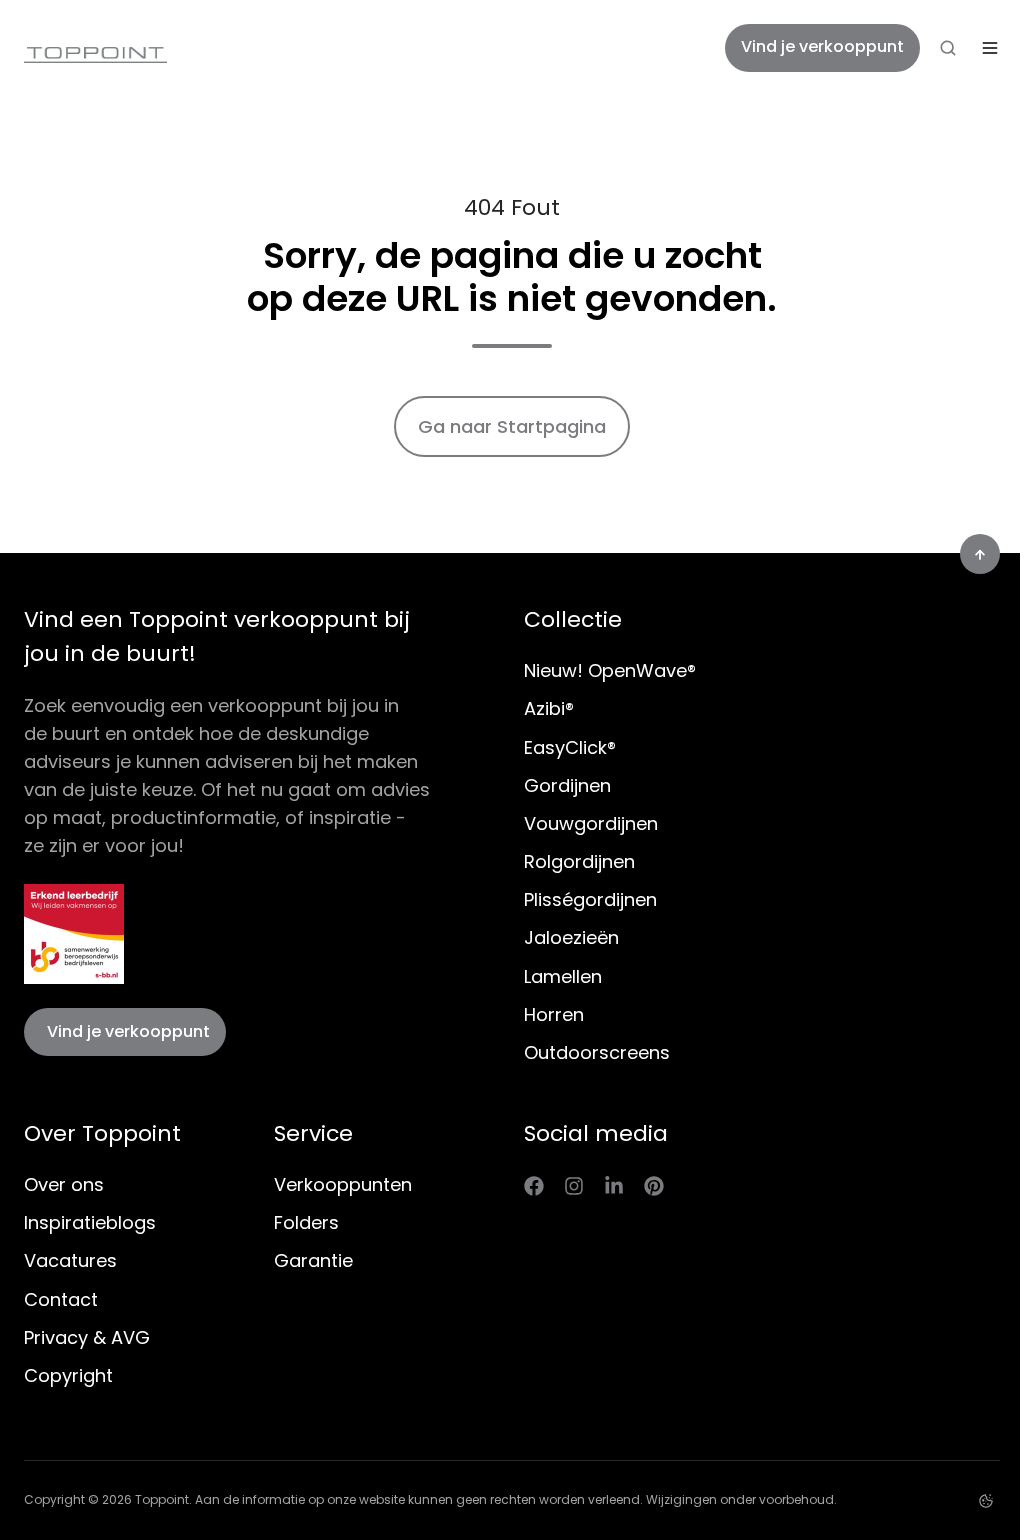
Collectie (573, 619)
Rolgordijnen (579, 861)
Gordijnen (567, 785)
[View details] (534, 1185)
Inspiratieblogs (90, 1222)
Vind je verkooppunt (822, 46)
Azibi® (549, 708)
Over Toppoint (102, 1133)
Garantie (313, 1260)
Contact (61, 1299)
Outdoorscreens (597, 1052)
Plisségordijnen (590, 899)
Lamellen (563, 976)
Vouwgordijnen (591, 823)
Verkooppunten (343, 1184)
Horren (554, 1014)
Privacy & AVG (87, 1337)
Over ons (64, 1184)
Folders (306, 1222)
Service (313, 1133)
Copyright (68, 1375)
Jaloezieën (571, 937)
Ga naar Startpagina (512, 426)
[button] (948, 48)
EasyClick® (570, 747)
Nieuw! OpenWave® (610, 670)
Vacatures (70, 1260)
